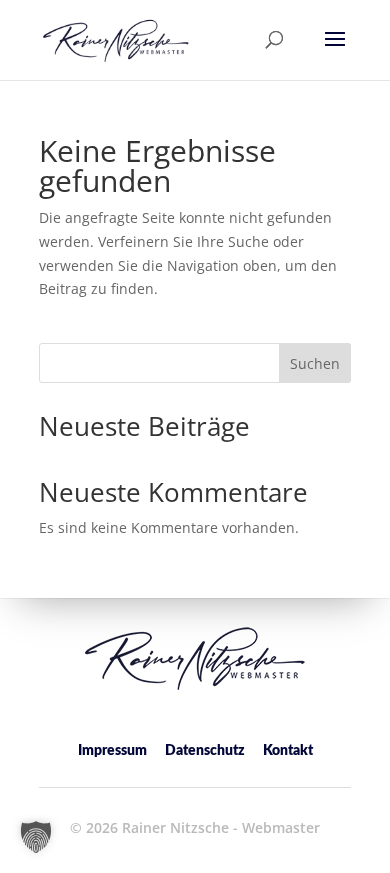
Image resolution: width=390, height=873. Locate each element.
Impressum (112, 751)
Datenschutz (205, 751)
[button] (335, 52)
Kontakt (288, 751)
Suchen (315, 363)
